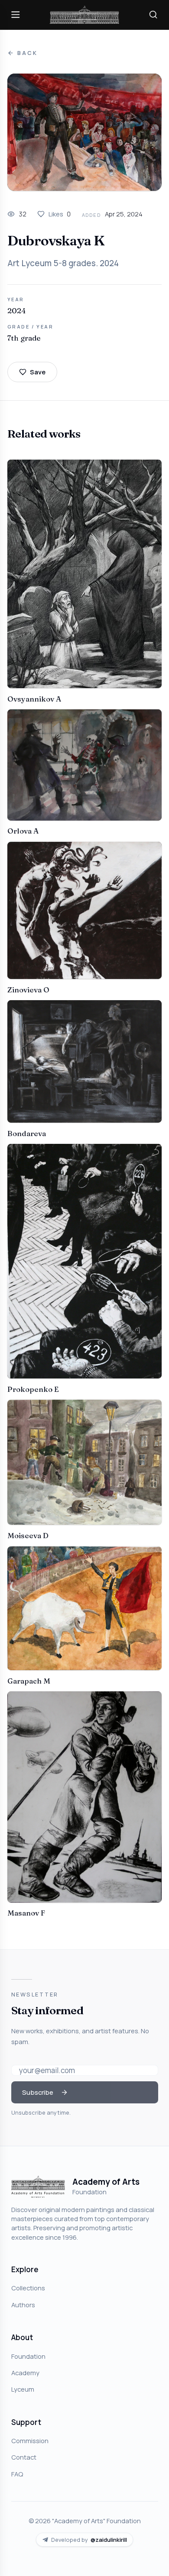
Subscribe (38, 2092)
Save (38, 372)
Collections (28, 2288)
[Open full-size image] (84, 132)
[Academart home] (84, 15)
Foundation (28, 2356)
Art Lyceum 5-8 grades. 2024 (63, 263)
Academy (25, 2373)
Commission (30, 2441)
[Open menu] (16, 15)
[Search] (153, 15)
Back (27, 53)
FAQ (17, 2474)
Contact (24, 2457)
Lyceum (23, 2389)
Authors (23, 2305)
